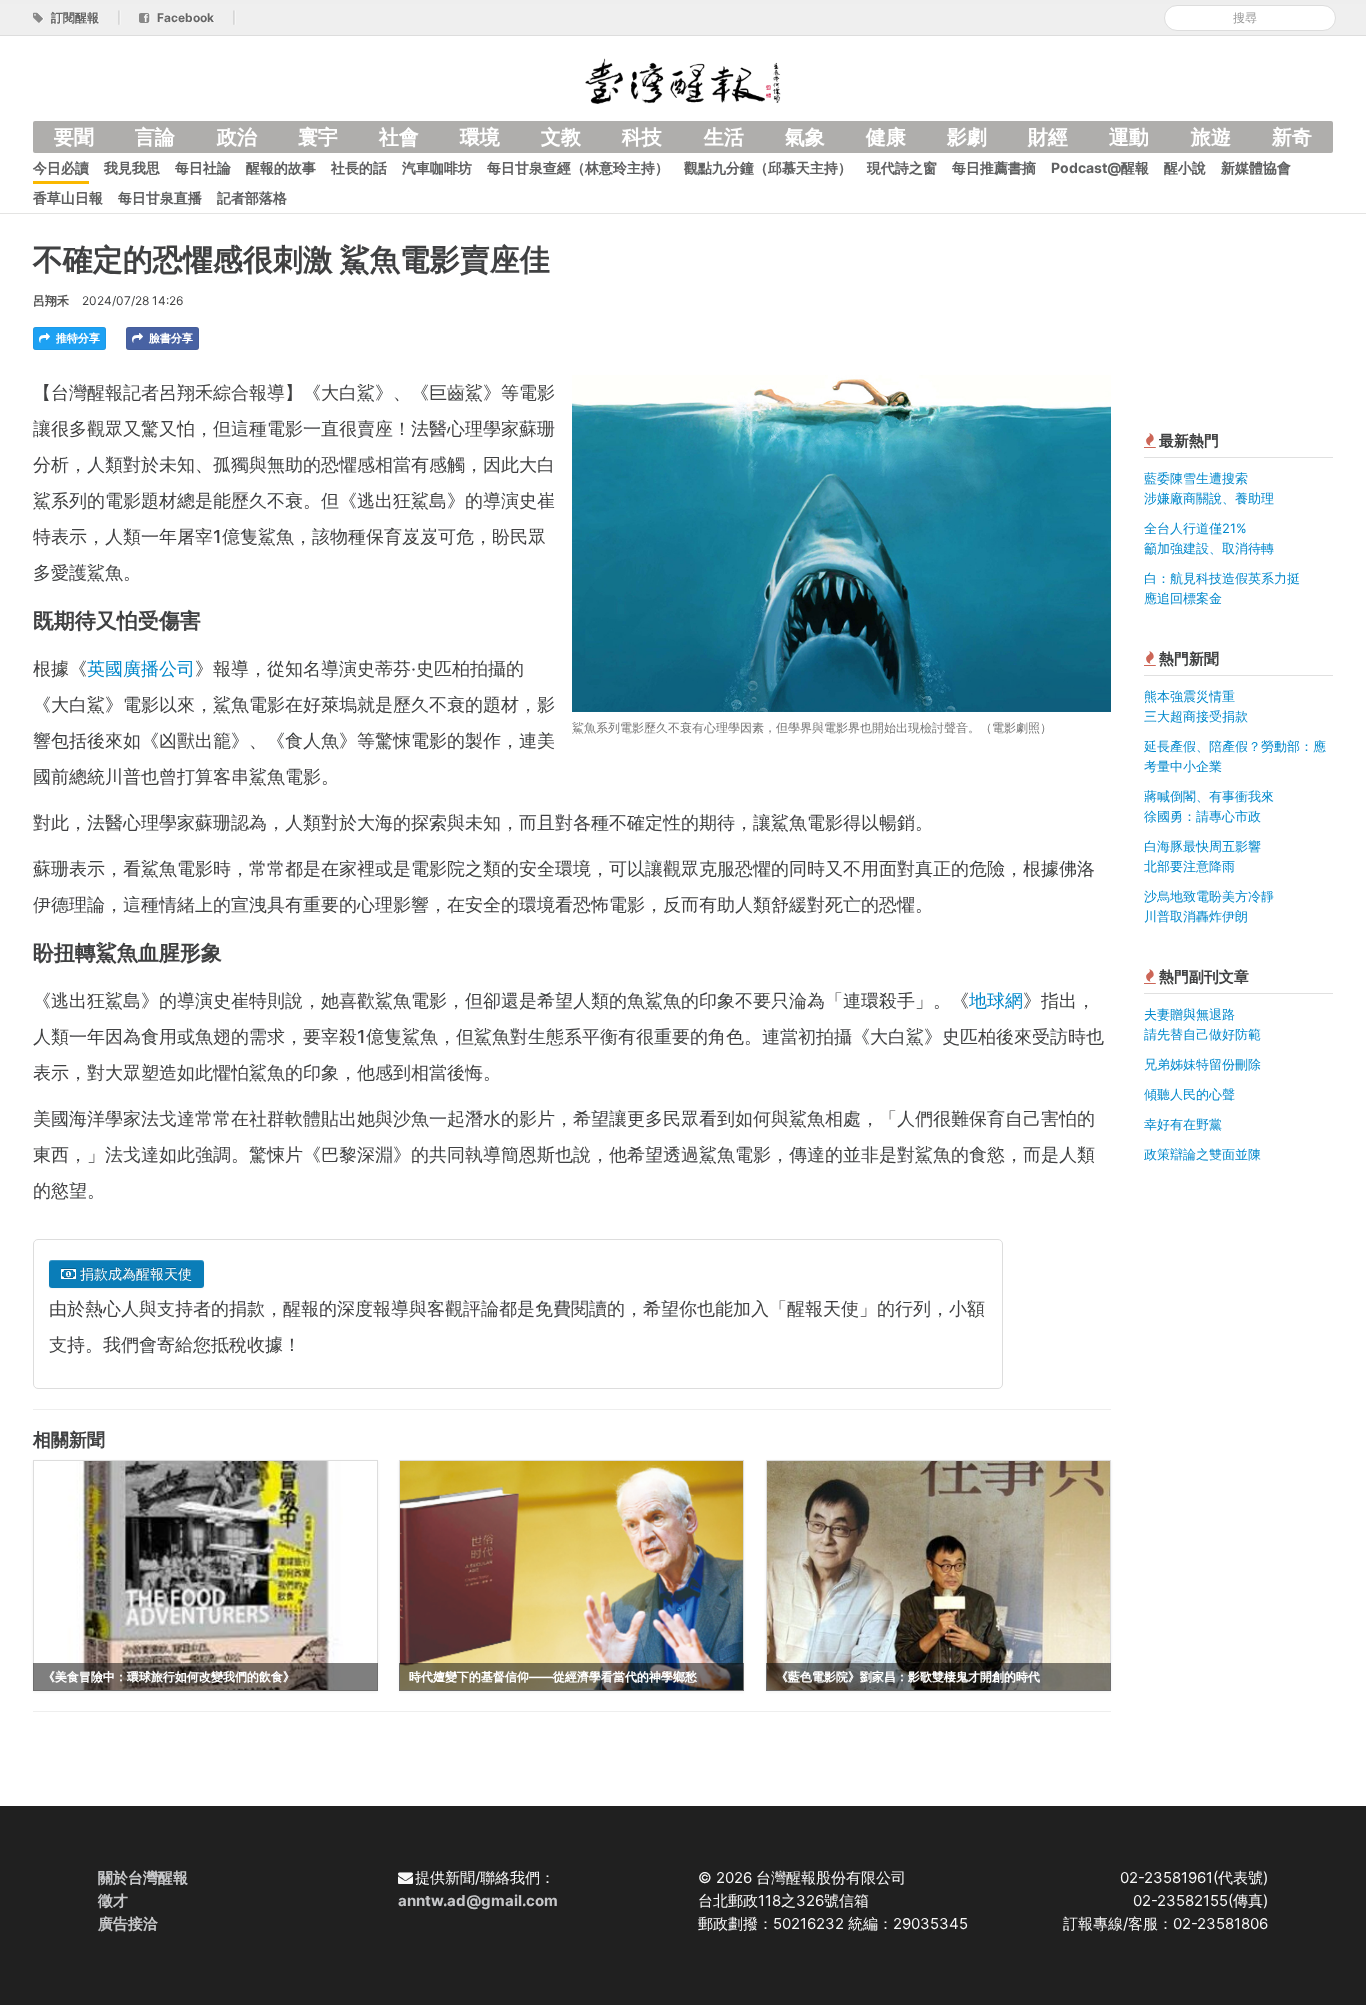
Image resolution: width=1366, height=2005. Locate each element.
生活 (724, 137)
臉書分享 (169, 338)
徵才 (113, 1900)
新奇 (1292, 137)
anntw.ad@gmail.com (478, 1900)
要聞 (74, 137)
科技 (642, 137)
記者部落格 (252, 197)
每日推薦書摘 (994, 167)
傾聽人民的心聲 (1189, 1094)
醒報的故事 (281, 167)
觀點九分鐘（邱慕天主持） (768, 167)
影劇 (967, 137)
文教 (561, 137)
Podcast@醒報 (1100, 167)
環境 (480, 137)
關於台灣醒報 (143, 1877)
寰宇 (318, 137)
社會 (399, 137)
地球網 (996, 1000)
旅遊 (1211, 137)
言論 (155, 137)
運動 (1129, 137)
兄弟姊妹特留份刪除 (1202, 1064)
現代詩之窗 (902, 167)
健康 (886, 137)
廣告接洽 (128, 1923)
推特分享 (76, 338)
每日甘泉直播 (160, 197)
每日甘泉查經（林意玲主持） (578, 167)
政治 (237, 137)
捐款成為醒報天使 (134, 1273)
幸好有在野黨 (1183, 1124)
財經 (1048, 137)
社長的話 (359, 167)
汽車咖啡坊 (437, 167)
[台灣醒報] (683, 79)
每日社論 (203, 167)
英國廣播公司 (141, 668)
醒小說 (1185, 167)
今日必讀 (61, 167)
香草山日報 (68, 197)
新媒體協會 (1256, 167)
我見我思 (132, 167)
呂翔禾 (51, 300)
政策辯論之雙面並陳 (1202, 1154)
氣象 (805, 137)
